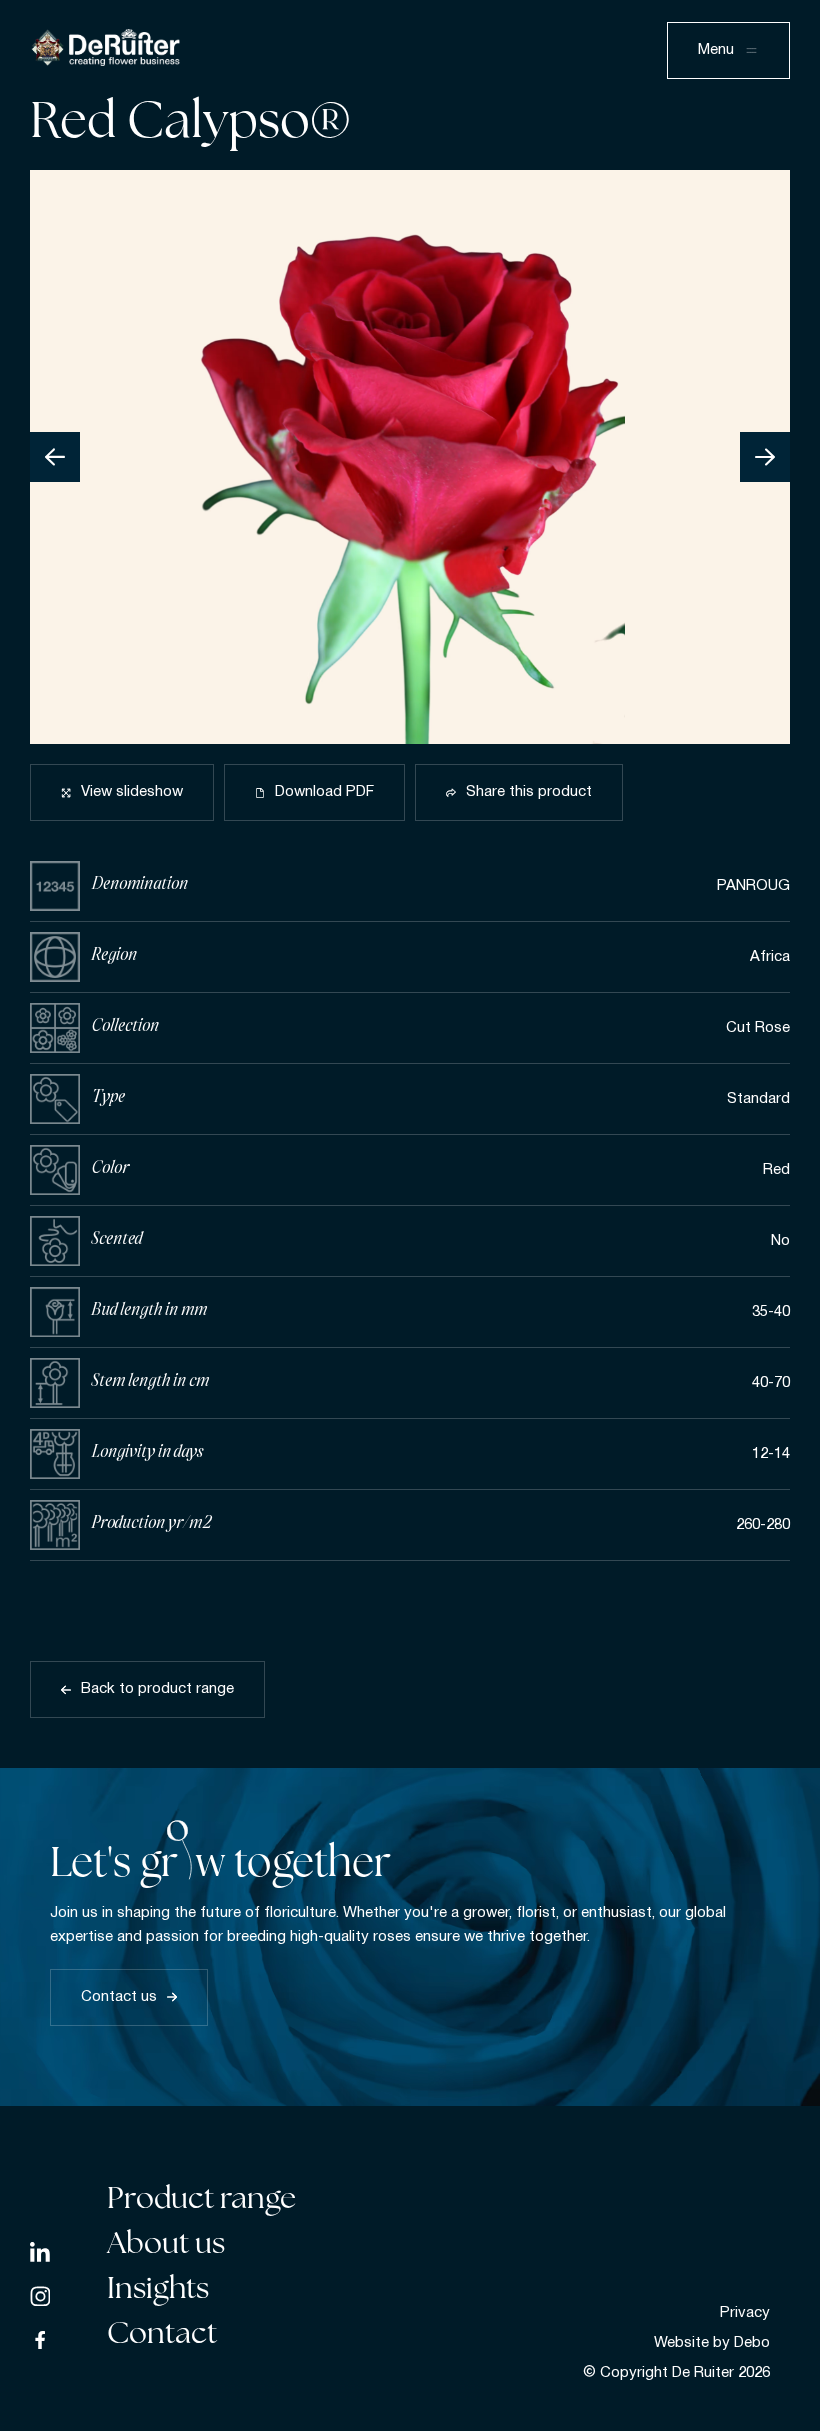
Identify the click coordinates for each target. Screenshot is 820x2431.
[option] (410, 457)
